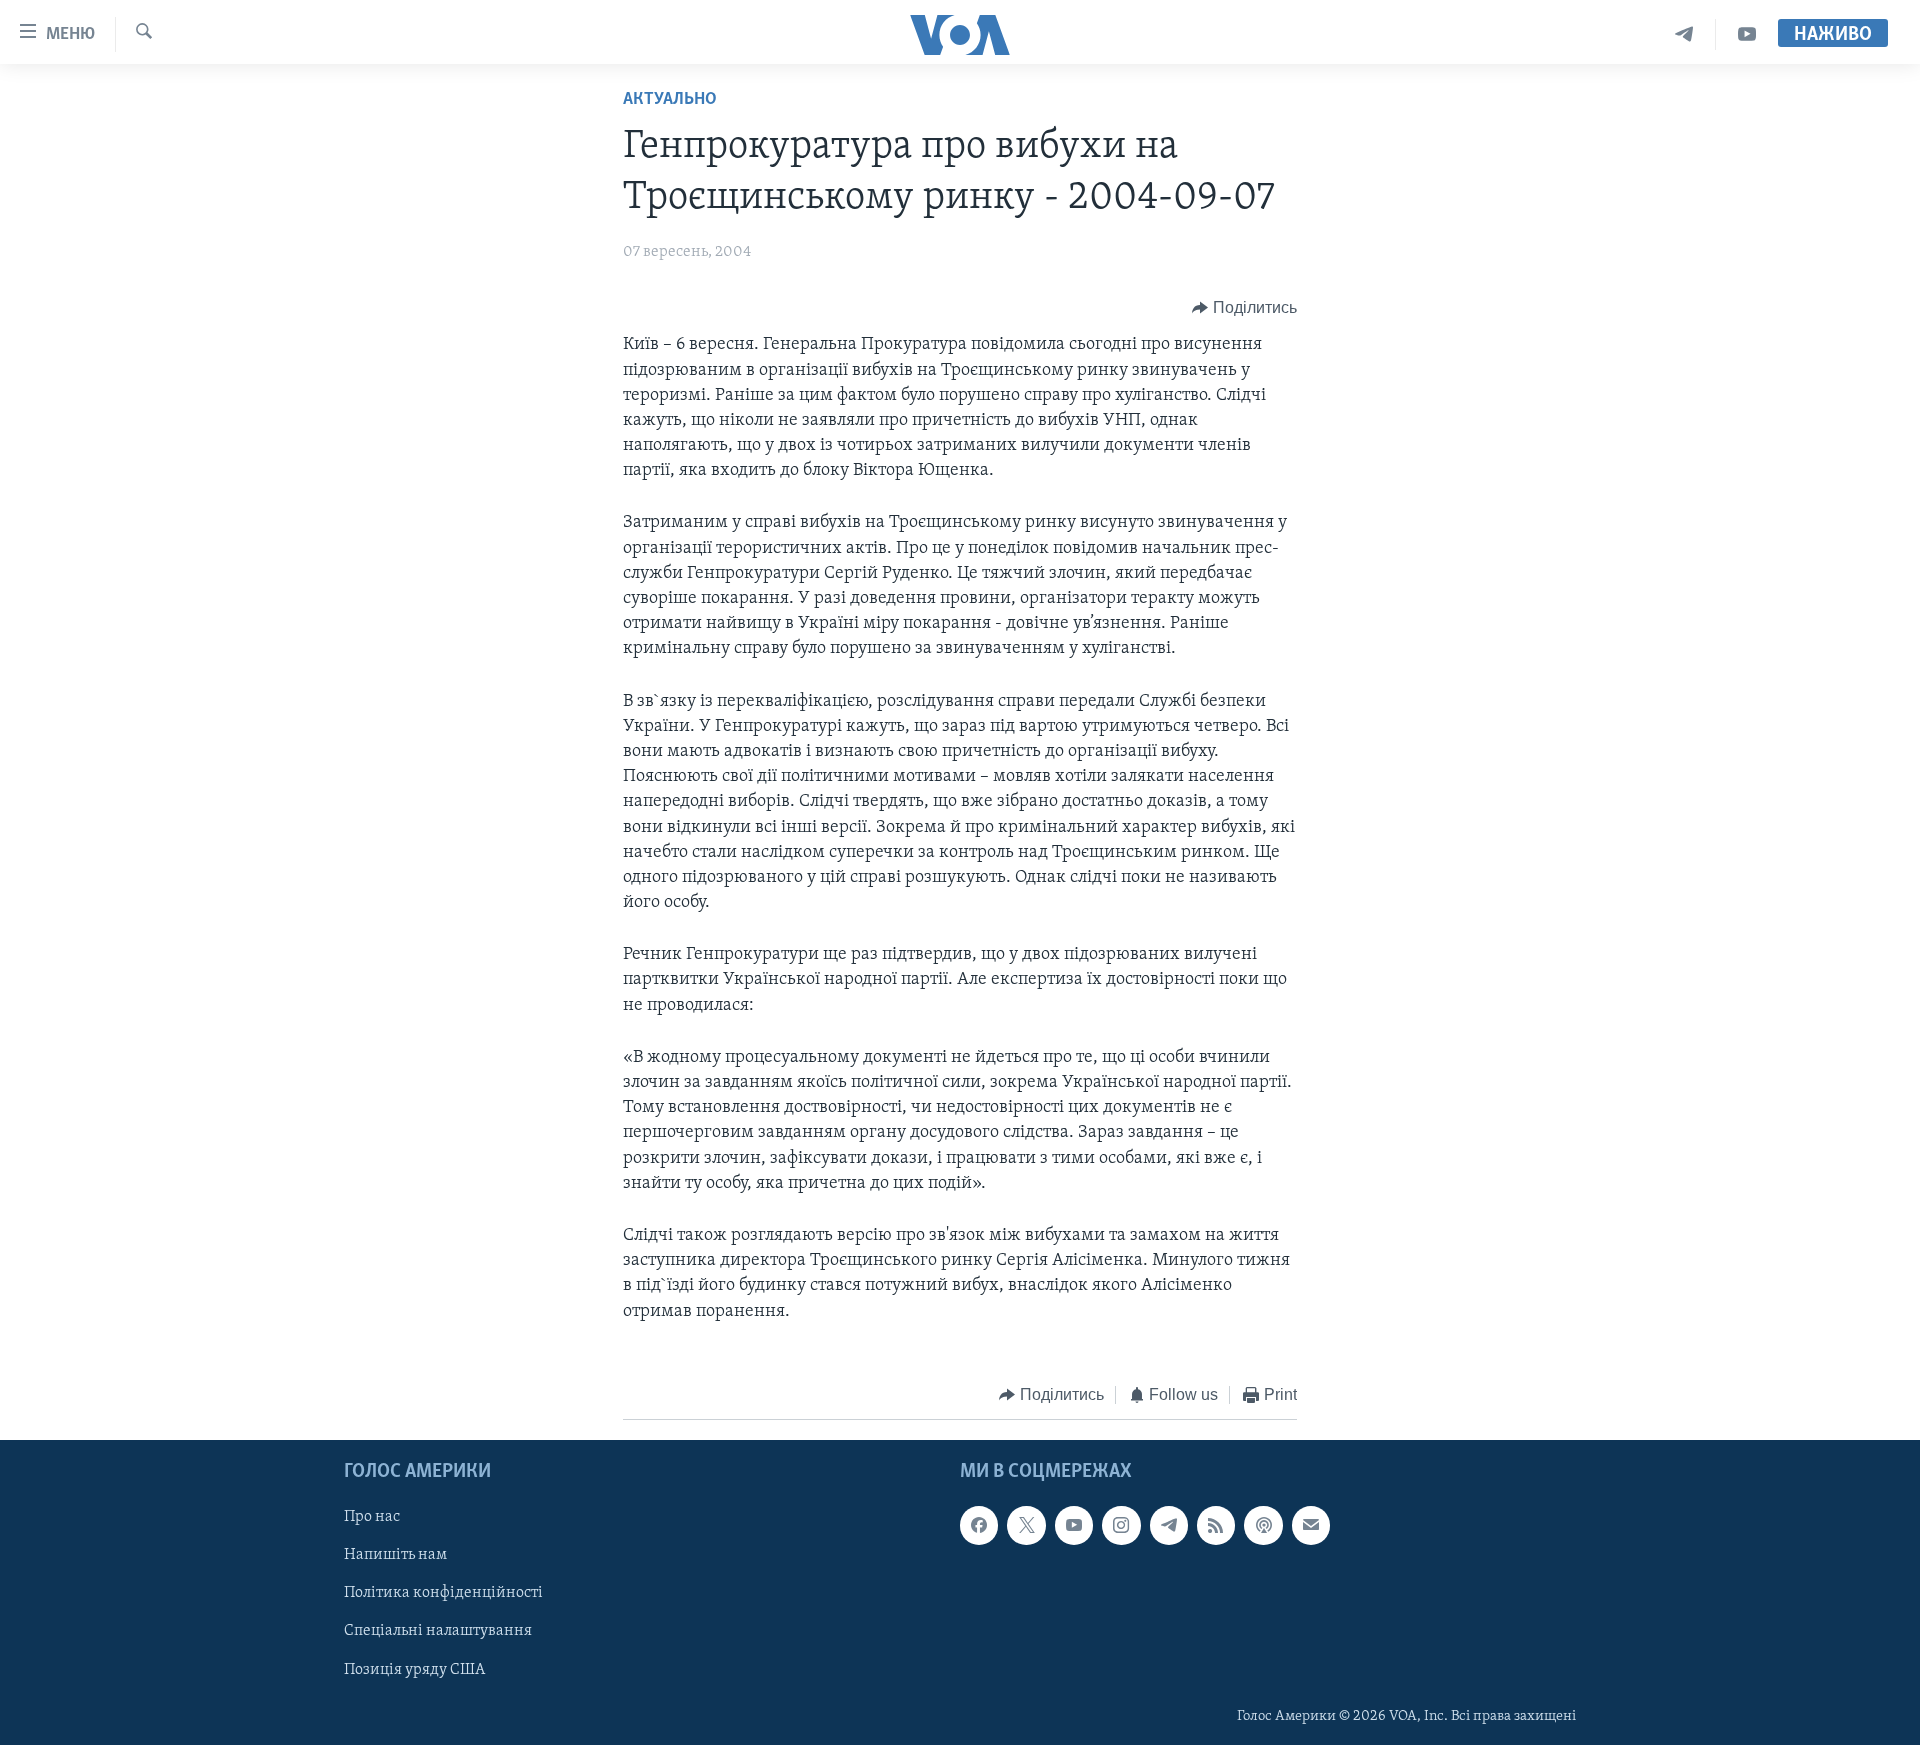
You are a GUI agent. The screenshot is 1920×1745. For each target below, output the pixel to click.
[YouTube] (1747, 34)
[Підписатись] (1311, 1526)
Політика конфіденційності (443, 1594)
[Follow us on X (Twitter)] (1026, 1526)
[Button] (1244, 308)
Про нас (372, 1518)
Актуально (670, 100)
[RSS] (1216, 1526)
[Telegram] (1684, 34)
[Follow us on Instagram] (1121, 1526)
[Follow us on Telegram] (1169, 1526)
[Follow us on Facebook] (979, 1526)
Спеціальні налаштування (438, 1632)
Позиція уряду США (414, 1670)
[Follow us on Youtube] (1074, 1526)
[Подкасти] (1263, 1526)
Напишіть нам (395, 1556)
